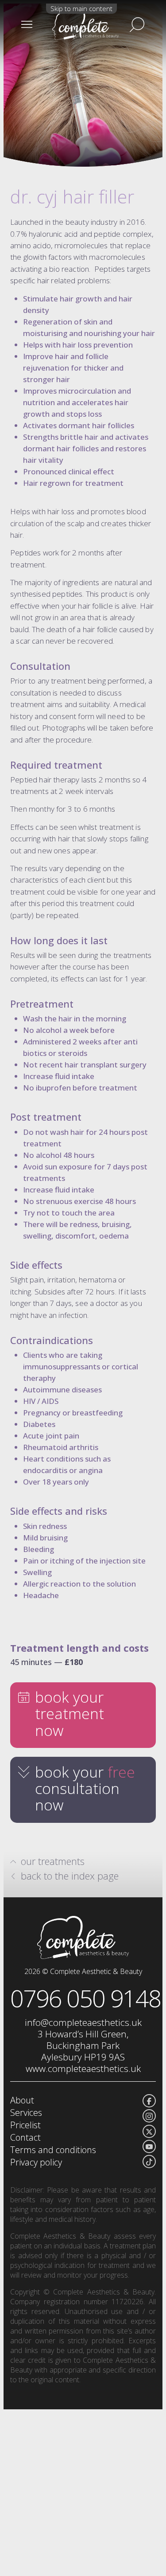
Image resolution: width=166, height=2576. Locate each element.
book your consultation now (85, 1788)
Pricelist (25, 2125)
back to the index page (70, 1876)
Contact (25, 2137)
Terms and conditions (53, 2150)
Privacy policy (36, 2162)
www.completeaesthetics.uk (83, 2068)
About (22, 2100)
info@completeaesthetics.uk (83, 2022)
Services (26, 2113)
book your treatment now (69, 1714)
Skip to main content (81, 8)
